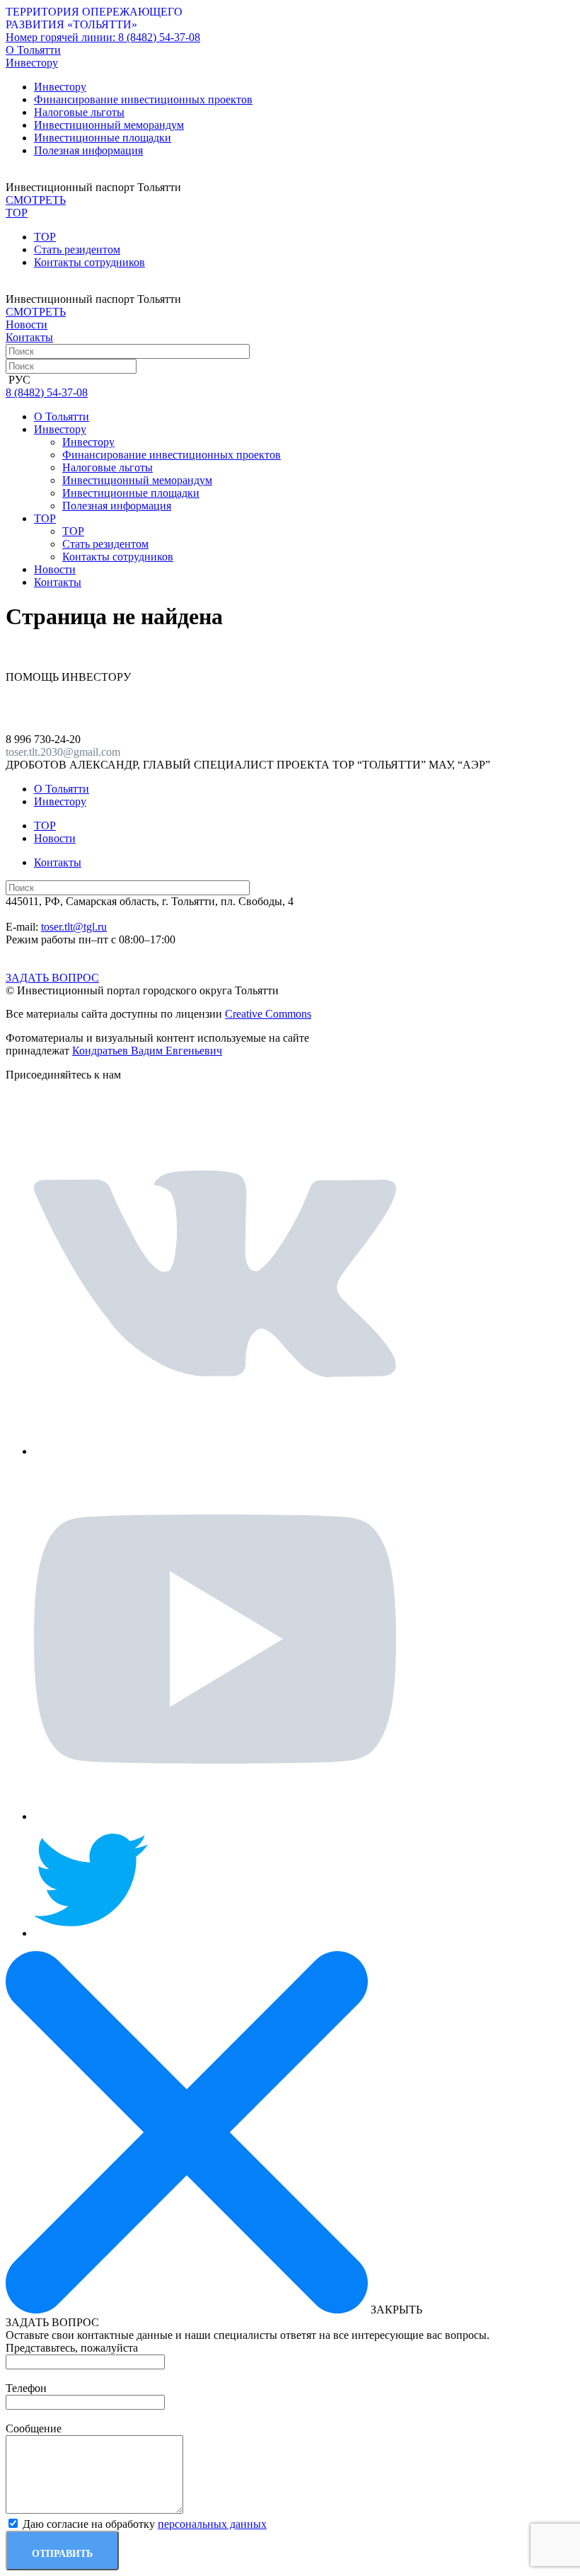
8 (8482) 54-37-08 (103, 37)
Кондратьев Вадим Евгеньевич (147, 1051)
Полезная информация (88, 150)
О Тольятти (33, 50)
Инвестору (60, 87)
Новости (27, 324)
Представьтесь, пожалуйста (72, 2348)
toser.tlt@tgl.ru (74, 927)
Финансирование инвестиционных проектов (143, 99)
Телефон (26, 2388)
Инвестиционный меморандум (109, 125)
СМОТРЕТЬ (36, 200)
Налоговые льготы (79, 112)
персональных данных (212, 2524)
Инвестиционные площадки (103, 138)
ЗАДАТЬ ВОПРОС (52, 978)
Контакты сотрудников (89, 262)
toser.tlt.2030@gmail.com (63, 752)
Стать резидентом (77, 249)
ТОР (45, 237)
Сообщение (34, 2428)
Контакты (29, 337)
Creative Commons (268, 1014)
